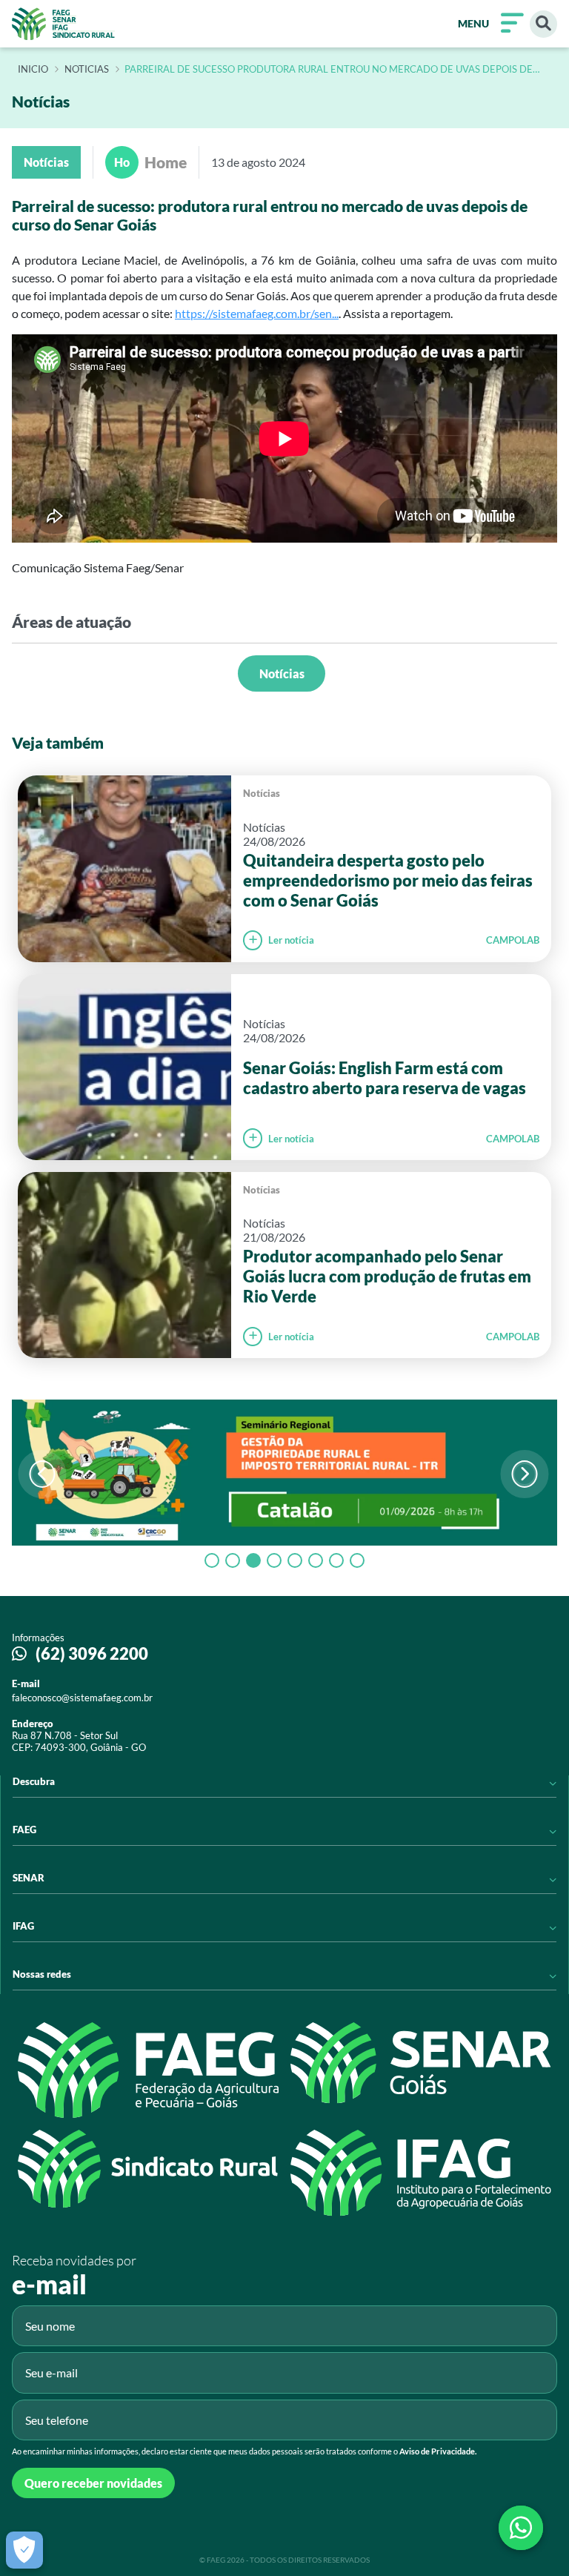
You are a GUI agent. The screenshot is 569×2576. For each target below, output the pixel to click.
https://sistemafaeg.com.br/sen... (257, 313)
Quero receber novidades (93, 2483)
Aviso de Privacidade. (438, 2451)
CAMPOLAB (513, 940)
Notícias (282, 673)
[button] (524, 1474)
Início (33, 70)
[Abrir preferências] (24, 2550)
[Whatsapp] (521, 2528)
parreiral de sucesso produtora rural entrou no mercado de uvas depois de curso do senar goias (329, 70)
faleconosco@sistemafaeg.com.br (82, 1698)
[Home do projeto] (63, 24)
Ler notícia (291, 940)
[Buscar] (543, 24)
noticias (87, 70)
